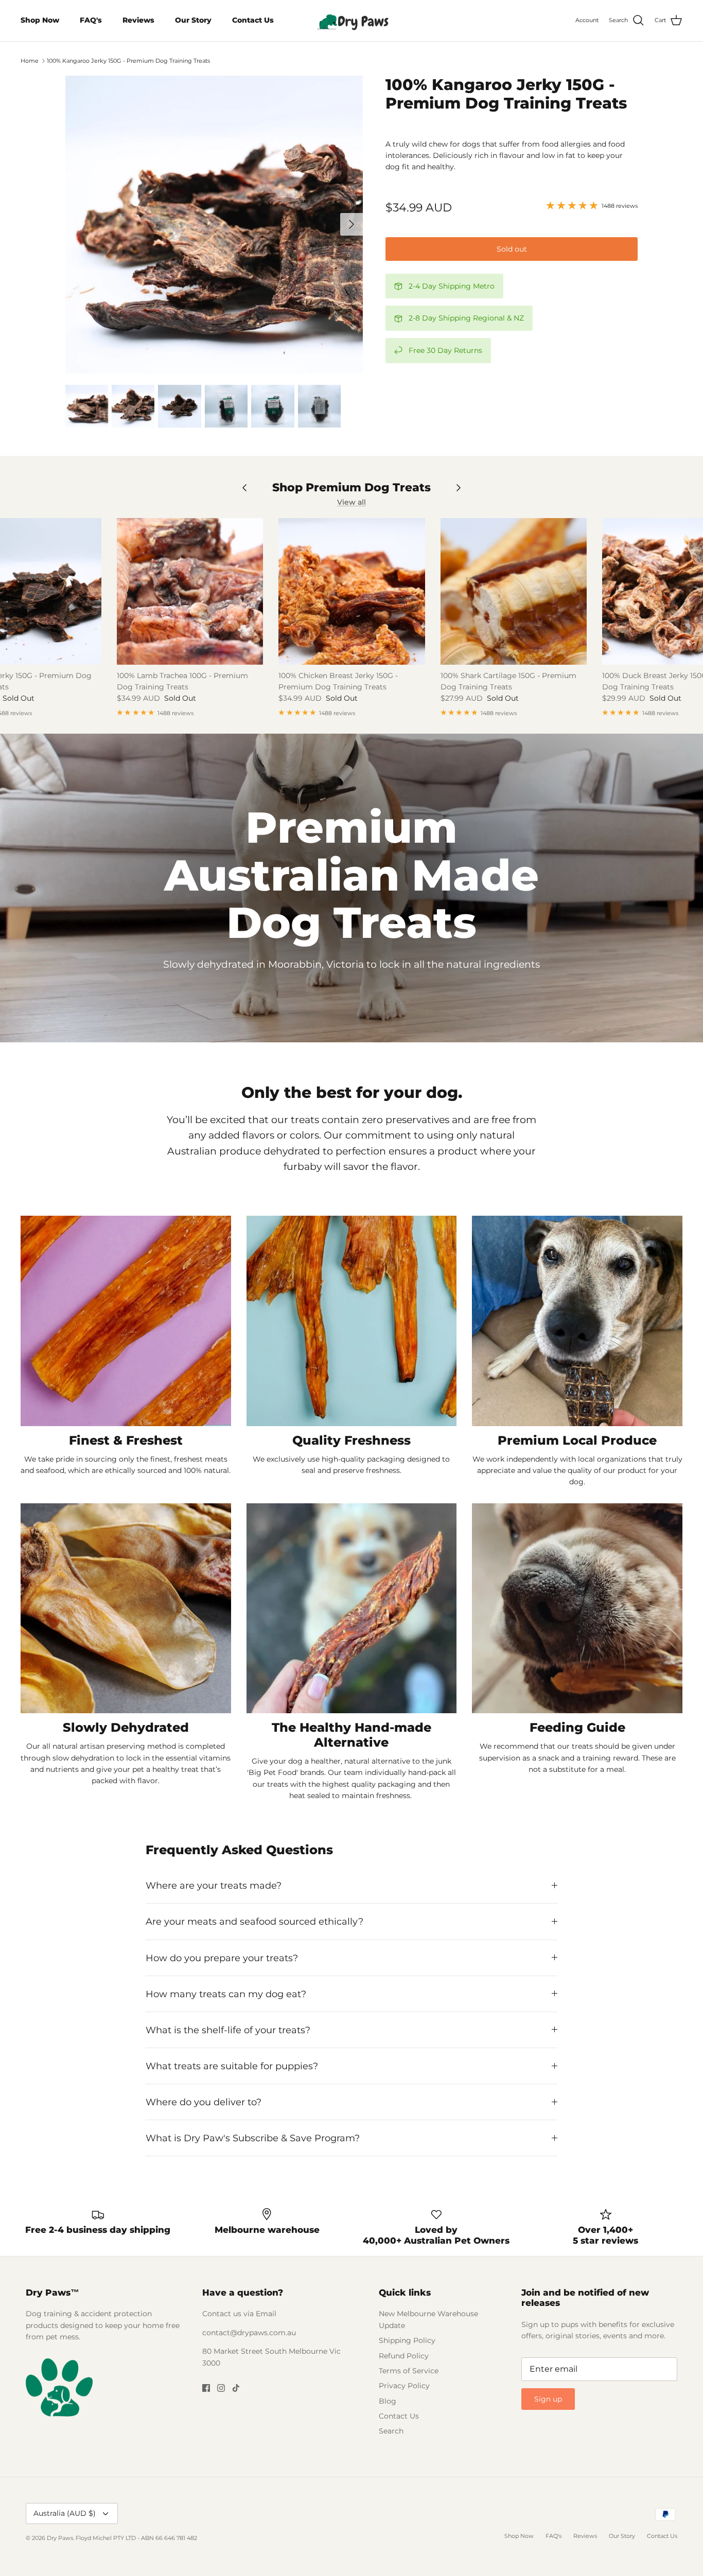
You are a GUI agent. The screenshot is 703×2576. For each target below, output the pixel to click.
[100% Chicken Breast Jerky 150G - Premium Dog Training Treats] (351, 591)
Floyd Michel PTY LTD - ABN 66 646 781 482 (136, 2538)
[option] (214, 225)
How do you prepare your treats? (222, 1958)
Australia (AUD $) (65, 2513)
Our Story (193, 20)
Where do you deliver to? (204, 2102)
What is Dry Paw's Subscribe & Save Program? (253, 2138)
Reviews (138, 20)
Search (391, 2431)
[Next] (351, 224)
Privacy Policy (404, 2386)
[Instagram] (221, 2388)
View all (351, 502)
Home (30, 61)
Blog (388, 2401)
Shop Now (40, 20)
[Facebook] (206, 2388)
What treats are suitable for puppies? (232, 2066)
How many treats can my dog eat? (226, 1994)
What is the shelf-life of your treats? (228, 2030)
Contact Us (253, 20)
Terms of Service (409, 2371)
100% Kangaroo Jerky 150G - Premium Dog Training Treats (128, 61)
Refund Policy (404, 2356)
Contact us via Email (239, 2314)
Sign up (548, 2399)
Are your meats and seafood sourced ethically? (254, 1921)
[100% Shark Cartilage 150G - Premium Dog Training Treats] (514, 591)
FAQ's (91, 20)
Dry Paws (60, 2538)
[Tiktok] (236, 2388)
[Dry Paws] (351, 21)
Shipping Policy (407, 2340)
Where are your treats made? (214, 1885)
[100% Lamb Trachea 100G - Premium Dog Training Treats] (190, 591)
